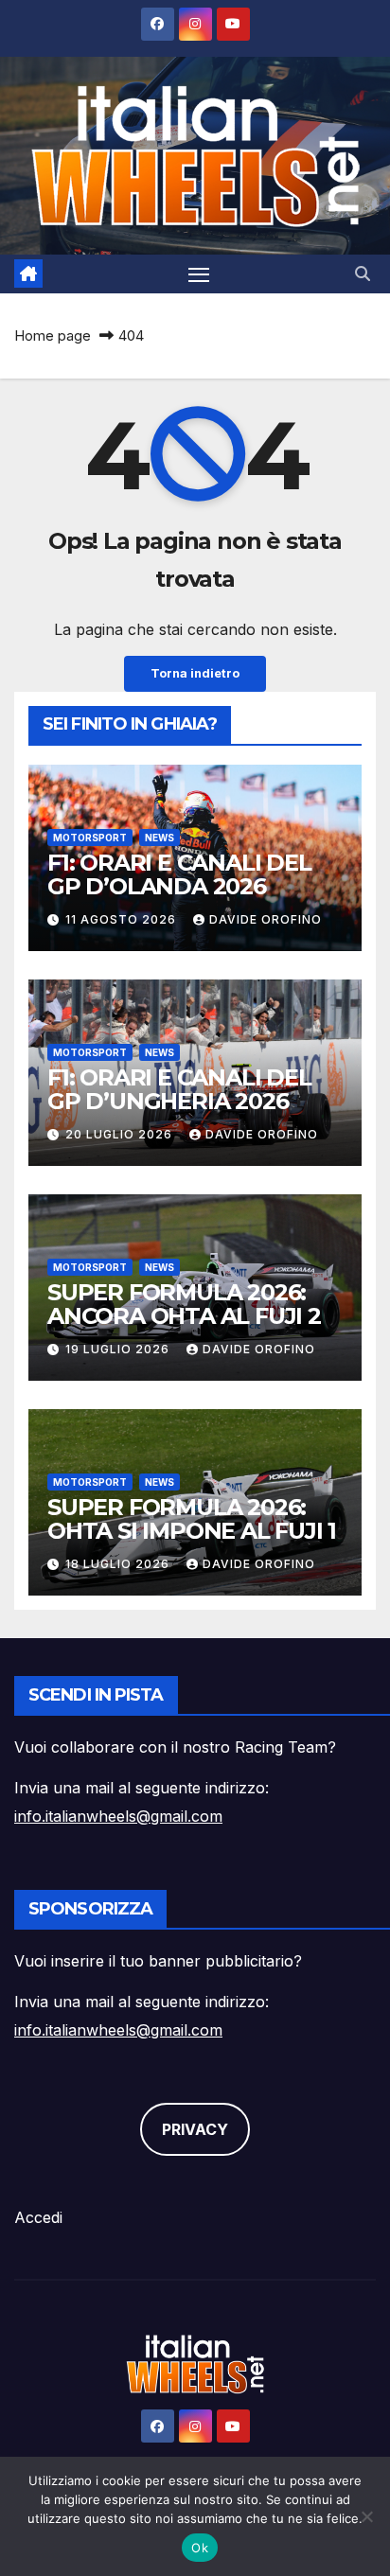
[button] (363, 273)
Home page (53, 335)
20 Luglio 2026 (121, 1134)
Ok (200, 2548)
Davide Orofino (266, 919)
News (160, 838)
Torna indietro (195, 673)
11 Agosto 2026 (123, 919)
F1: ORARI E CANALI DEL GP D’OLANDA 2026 (179, 874)
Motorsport (90, 838)
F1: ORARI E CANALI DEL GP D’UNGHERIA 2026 (179, 1089)
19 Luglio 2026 (119, 1349)
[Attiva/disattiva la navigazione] (199, 274)
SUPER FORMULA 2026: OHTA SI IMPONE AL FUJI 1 (192, 1519)
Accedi (38, 2217)
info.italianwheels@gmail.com (118, 1816)
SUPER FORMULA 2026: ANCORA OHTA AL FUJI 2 (184, 1304)
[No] (366, 2516)
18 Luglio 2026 (119, 1564)
